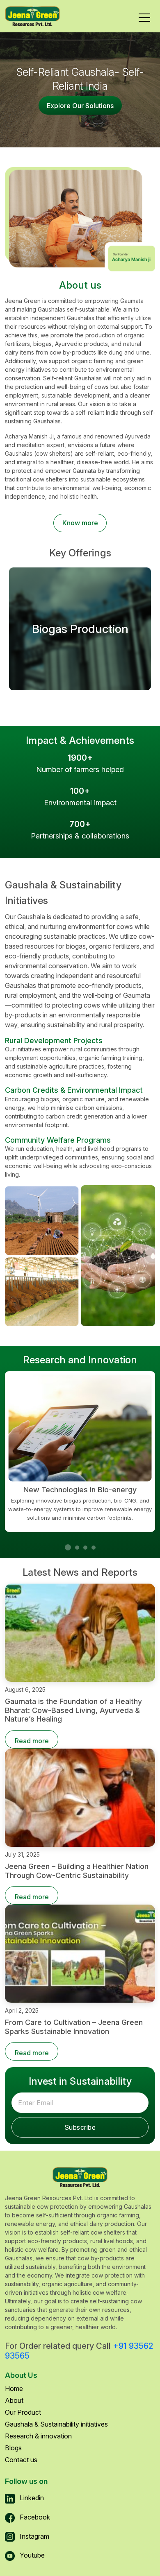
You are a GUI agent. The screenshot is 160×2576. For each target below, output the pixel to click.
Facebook (34, 2517)
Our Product (23, 2412)
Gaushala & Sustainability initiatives (56, 2424)
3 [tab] (87, 1550)
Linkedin (31, 2498)
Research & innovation (38, 2436)
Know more (80, 523)
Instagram (34, 2536)
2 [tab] (79, 1550)
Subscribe (80, 2127)
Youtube (31, 2555)
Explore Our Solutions (80, 106)
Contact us (21, 2460)
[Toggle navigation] (144, 16)
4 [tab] (96, 1550)
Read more (32, 1741)
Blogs (13, 2448)
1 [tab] (69, 1548)
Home (14, 2388)
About (14, 2400)
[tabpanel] (80, 1451)
